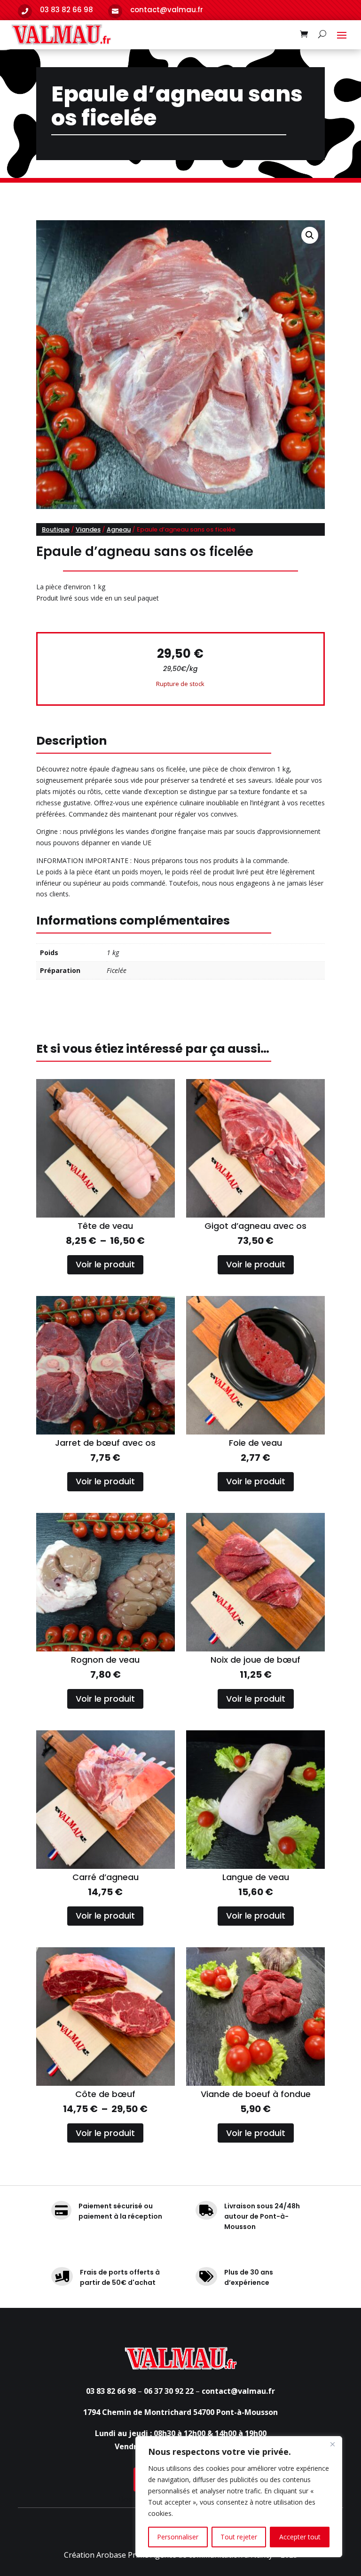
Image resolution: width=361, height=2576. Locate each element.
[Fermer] (332, 2444)
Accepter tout (300, 2537)
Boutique (56, 529)
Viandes (88, 529)
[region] (239, 2497)
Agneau (119, 529)
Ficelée (117, 970)
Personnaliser (178, 2537)
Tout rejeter (239, 2537)
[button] (310, 235)
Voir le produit (105, 1264)
